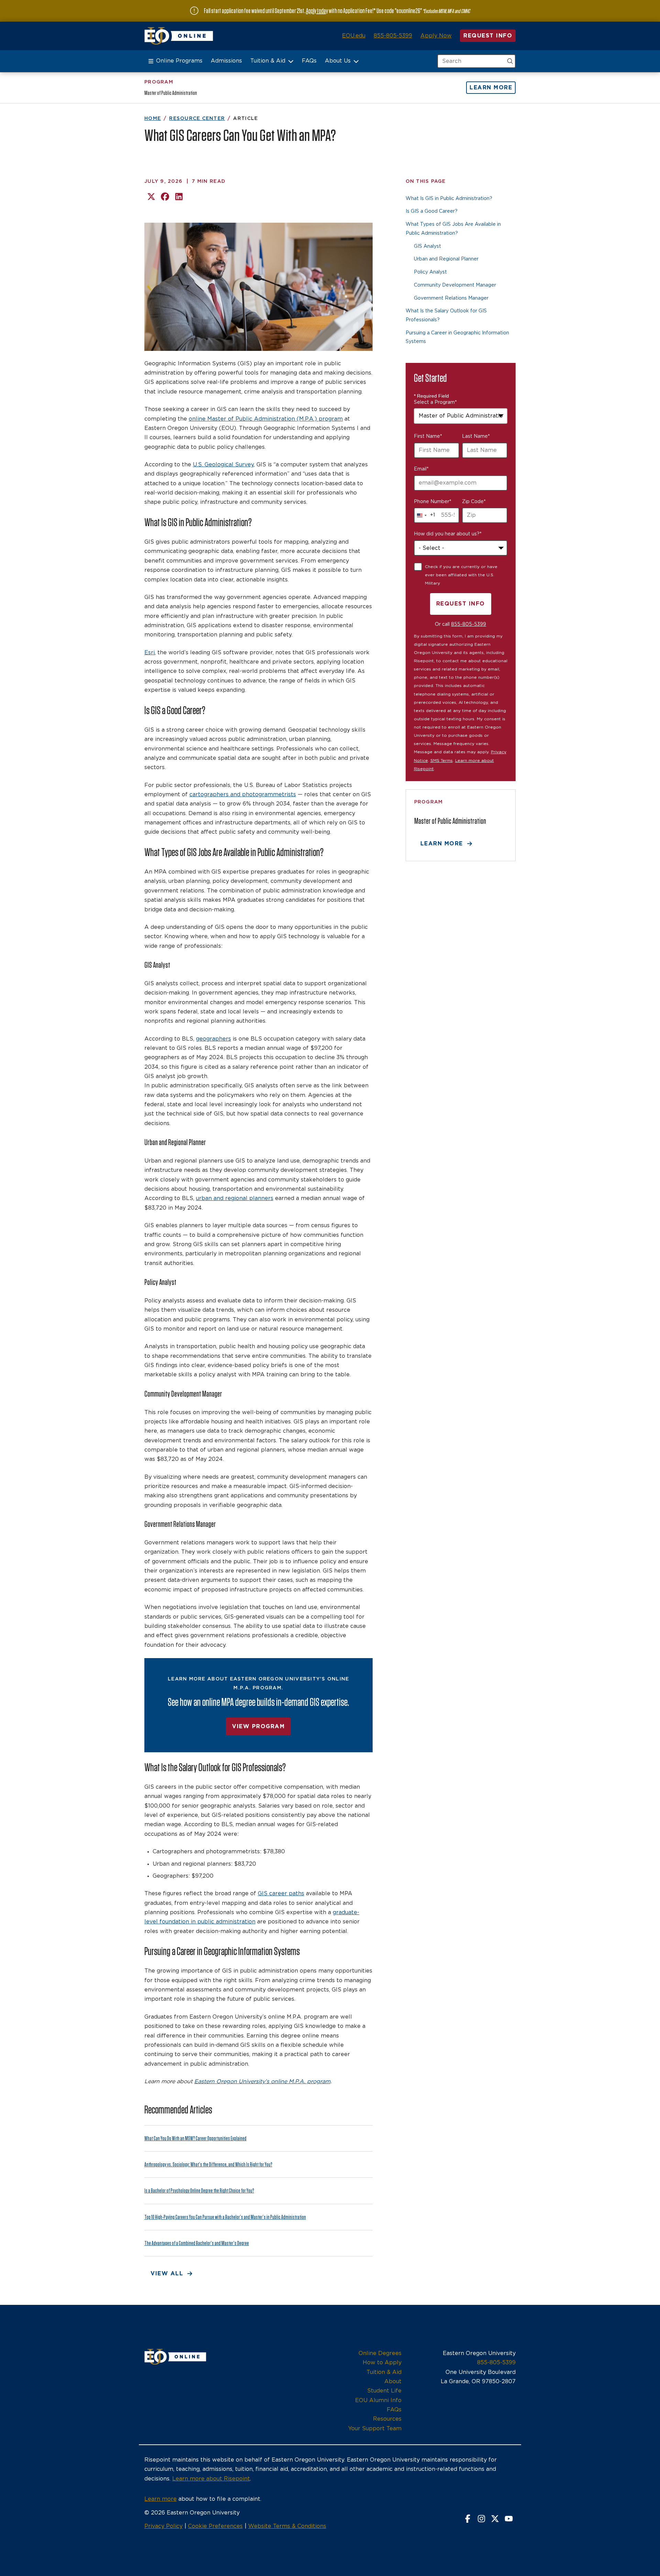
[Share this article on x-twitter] (151, 197)
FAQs (309, 61)
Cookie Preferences (215, 2526)
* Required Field (431, 396)
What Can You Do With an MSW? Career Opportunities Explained (195, 2138)
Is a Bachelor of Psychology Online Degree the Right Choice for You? (199, 2191)
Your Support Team (375, 2429)
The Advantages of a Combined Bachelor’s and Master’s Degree (197, 2243)
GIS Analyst (427, 246)
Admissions (226, 61)
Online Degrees (380, 2353)
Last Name (476, 436)
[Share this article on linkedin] (179, 197)
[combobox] (461, 416)
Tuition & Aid (268, 61)
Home (153, 119)
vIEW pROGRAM (258, 1726)
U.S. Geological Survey (223, 465)
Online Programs (179, 61)
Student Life (384, 2391)
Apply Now (436, 36)
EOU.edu (354, 36)
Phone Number (433, 502)
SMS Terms (442, 760)
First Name (428, 436)
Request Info (488, 36)
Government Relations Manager (451, 298)
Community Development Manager (455, 285)
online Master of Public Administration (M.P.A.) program (266, 419)
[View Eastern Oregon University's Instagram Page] (481, 2519)
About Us (338, 61)
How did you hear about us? (448, 534)
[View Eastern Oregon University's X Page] (495, 2519)
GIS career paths (281, 1894)
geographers (213, 1039)
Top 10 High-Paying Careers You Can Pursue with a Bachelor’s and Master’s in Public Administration (225, 2217)
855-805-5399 (393, 36)
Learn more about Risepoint (211, 2479)
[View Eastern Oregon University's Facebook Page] (467, 2519)
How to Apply (382, 2363)
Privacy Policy (163, 2526)
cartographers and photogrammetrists (243, 795)
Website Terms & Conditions (287, 2526)
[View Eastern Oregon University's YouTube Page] (509, 2519)
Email (421, 469)
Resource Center (197, 119)
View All (167, 2274)
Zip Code (474, 502)
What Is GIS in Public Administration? (449, 199)
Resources (387, 2419)
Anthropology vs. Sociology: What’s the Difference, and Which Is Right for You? (208, 2164)
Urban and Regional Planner (446, 259)
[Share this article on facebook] (165, 197)
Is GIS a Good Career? (432, 211)
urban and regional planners (235, 1198)
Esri (150, 653)
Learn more (161, 2499)
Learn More (491, 88)
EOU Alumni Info (378, 2400)
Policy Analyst (430, 272)
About (393, 2381)
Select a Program (435, 402)
